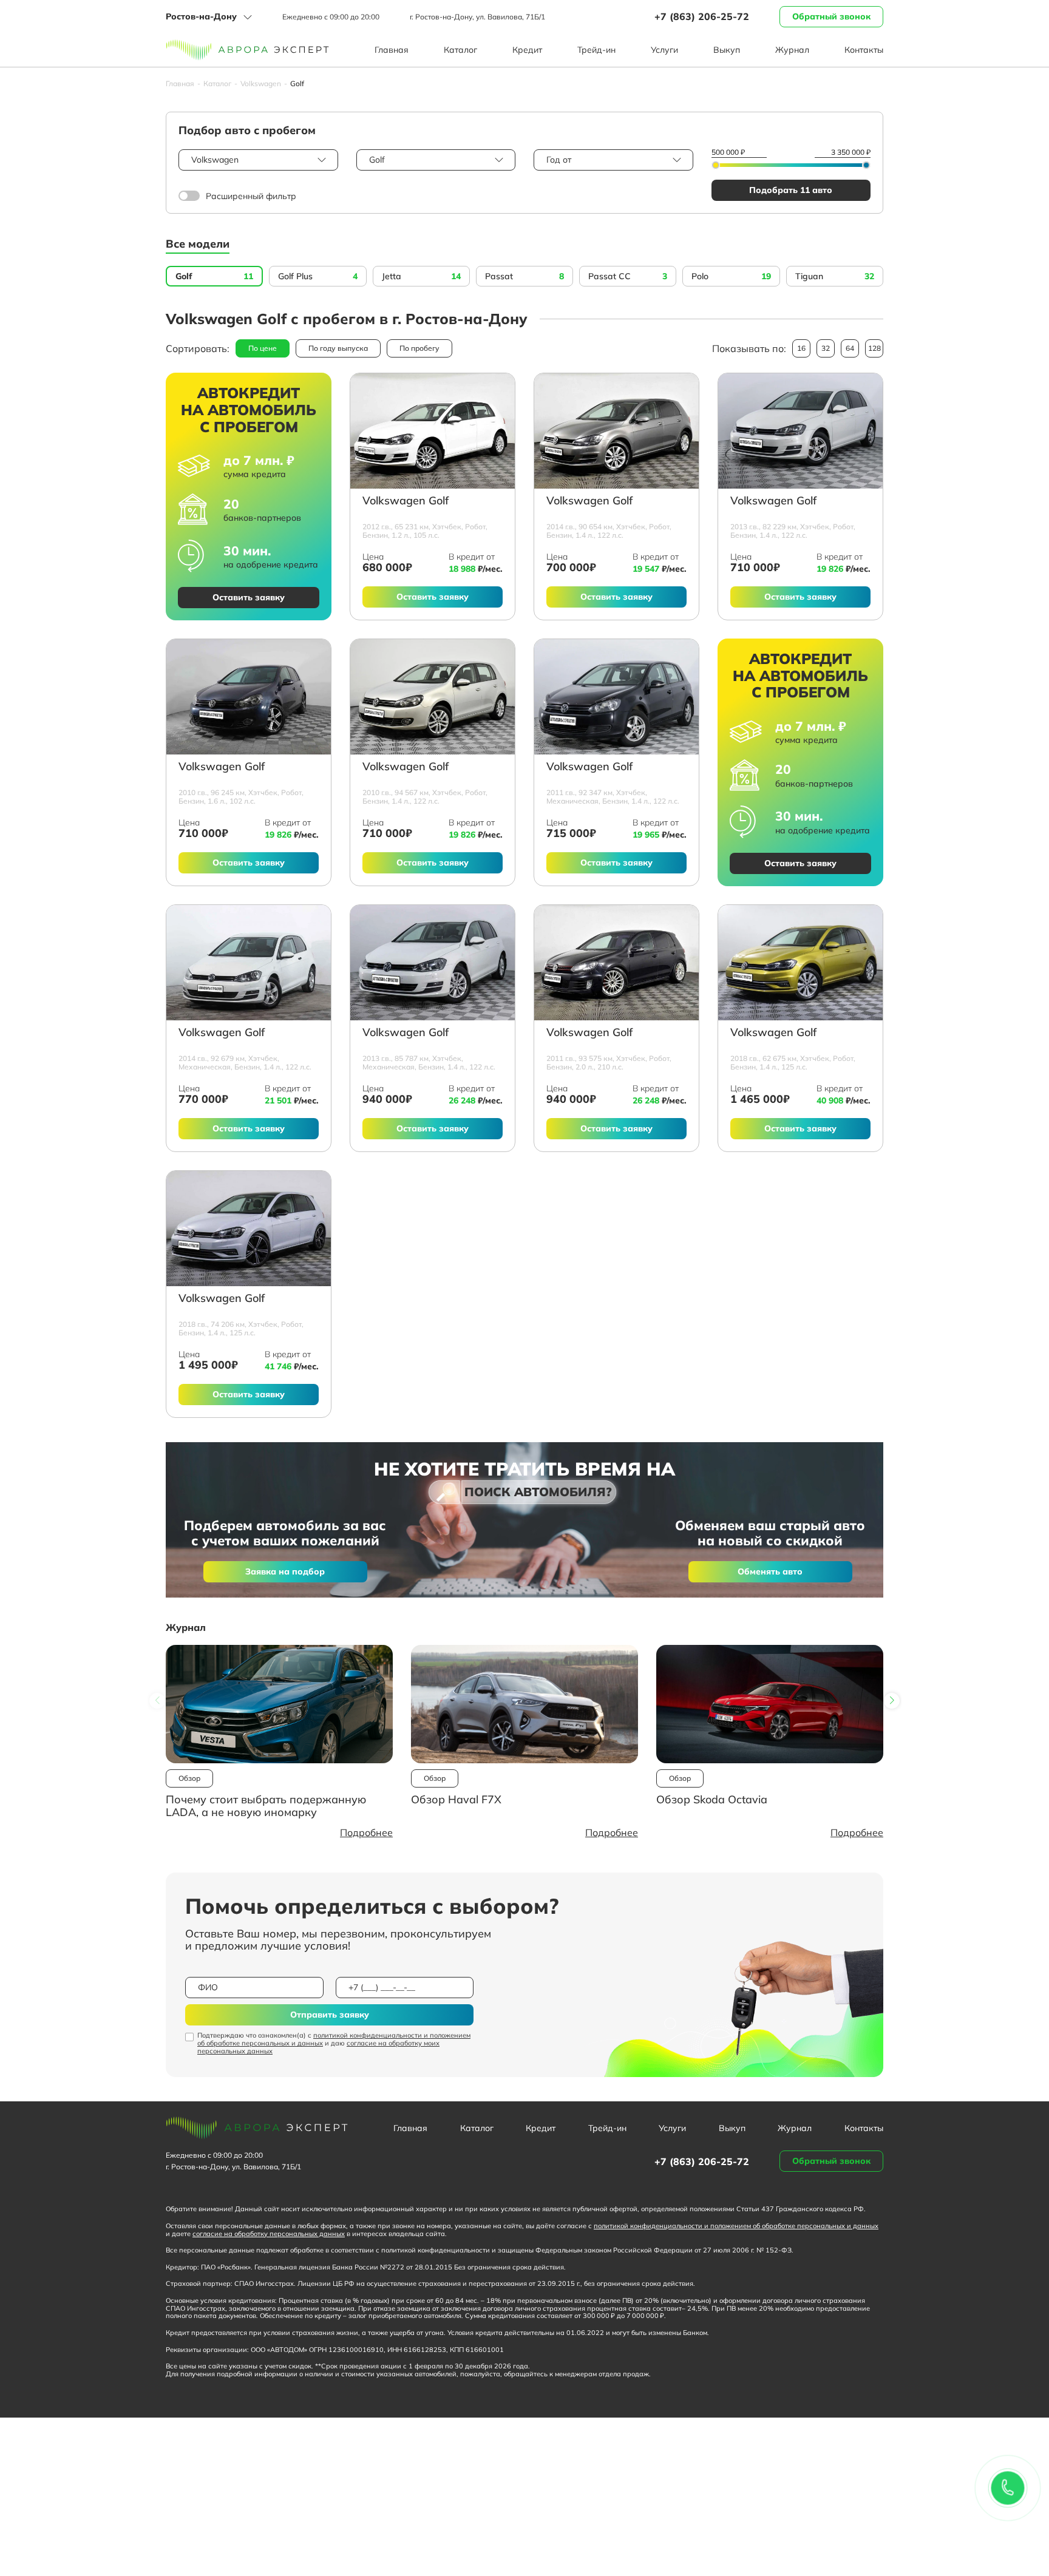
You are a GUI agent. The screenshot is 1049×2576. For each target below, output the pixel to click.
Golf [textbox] (377, 160)
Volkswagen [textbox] (215, 160)
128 (874, 348)
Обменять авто (770, 1571)
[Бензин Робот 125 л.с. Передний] (800, 963)
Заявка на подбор (285, 1571)
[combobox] (258, 160)
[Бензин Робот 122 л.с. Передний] (616, 431)
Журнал (792, 50)
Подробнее (366, 1832)
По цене (263, 348)
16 (801, 348)
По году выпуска (338, 348)
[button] (892, 1701)
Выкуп (727, 50)
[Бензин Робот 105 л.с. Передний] (433, 431)
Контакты (864, 50)
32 (826, 348)
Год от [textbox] (559, 160)
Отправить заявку (330, 2015)
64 (850, 348)
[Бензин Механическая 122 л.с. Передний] (616, 697)
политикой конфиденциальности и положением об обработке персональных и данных (334, 2039)
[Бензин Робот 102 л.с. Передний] (249, 697)
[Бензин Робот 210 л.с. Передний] (616, 963)
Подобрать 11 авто (791, 190)
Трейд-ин (596, 50)
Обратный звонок (831, 16)
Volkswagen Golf (406, 501)
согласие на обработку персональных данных (269, 2234)
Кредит (527, 50)
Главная (392, 50)
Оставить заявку (249, 597)
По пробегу (419, 348)
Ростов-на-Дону (201, 16)
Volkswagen (261, 84)
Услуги (664, 50)
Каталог (460, 50)
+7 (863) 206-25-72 (702, 16)
